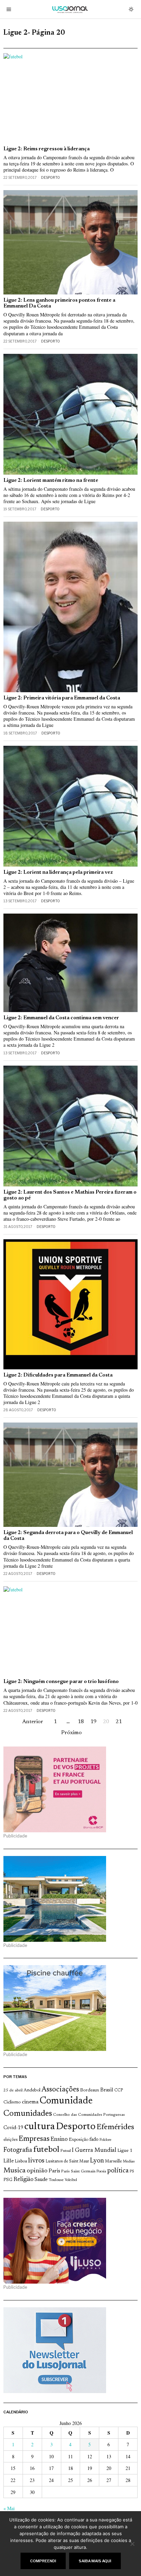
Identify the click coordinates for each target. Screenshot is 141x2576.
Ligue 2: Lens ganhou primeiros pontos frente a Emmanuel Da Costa (59, 303)
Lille (9, 2161)
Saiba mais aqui (95, 2561)
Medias (129, 2162)
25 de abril (13, 2090)
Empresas (34, 2139)
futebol (46, 2150)
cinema (30, 2102)
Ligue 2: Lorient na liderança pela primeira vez (58, 873)
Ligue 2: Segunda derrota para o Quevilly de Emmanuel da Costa (68, 1536)
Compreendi (43, 2561)
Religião (23, 2180)
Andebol (32, 2090)
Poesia (101, 2172)
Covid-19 (13, 2128)
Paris (54, 2171)
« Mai (9, 2508)
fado (94, 2140)
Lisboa (21, 2161)
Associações (60, 2090)
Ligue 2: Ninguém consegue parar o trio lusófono (61, 1682)
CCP (119, 2090)
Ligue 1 (125, 2151)
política (118, 2171)
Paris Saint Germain (78, 2171)
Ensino (59, 2139)
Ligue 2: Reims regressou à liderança (47, 149)
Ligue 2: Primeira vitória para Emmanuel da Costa (62, 698)
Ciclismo (12, 2102)
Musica (15, 2171)
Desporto (50, 177)
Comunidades (28, 2114)
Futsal (66, 2151)
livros (36, 2161)
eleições (10, 2140)
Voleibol (71, 2180)
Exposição (79, 2140)
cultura (40, 2127)
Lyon (97, 2161)
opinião (37, 2171)
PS (132, 2172)
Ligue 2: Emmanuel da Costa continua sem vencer (61, 1018)
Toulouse (56, 2180)
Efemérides (115, 2127)
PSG (8, 2180)
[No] (132, 2544)
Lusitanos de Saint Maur (67, 2161)
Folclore (106, 2140)
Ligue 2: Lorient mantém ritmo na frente (51, 481)
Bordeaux (90, 2090)
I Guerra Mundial (94, 2150)
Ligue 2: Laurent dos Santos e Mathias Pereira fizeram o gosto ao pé (70, 1195)
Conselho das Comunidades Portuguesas (89, 2115)
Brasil (107, 2090)
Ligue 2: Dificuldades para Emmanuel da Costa (58, 1375)
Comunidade (66, 2101)
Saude (41, 2180)
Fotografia (18, 2150)
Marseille (113, 2161)
